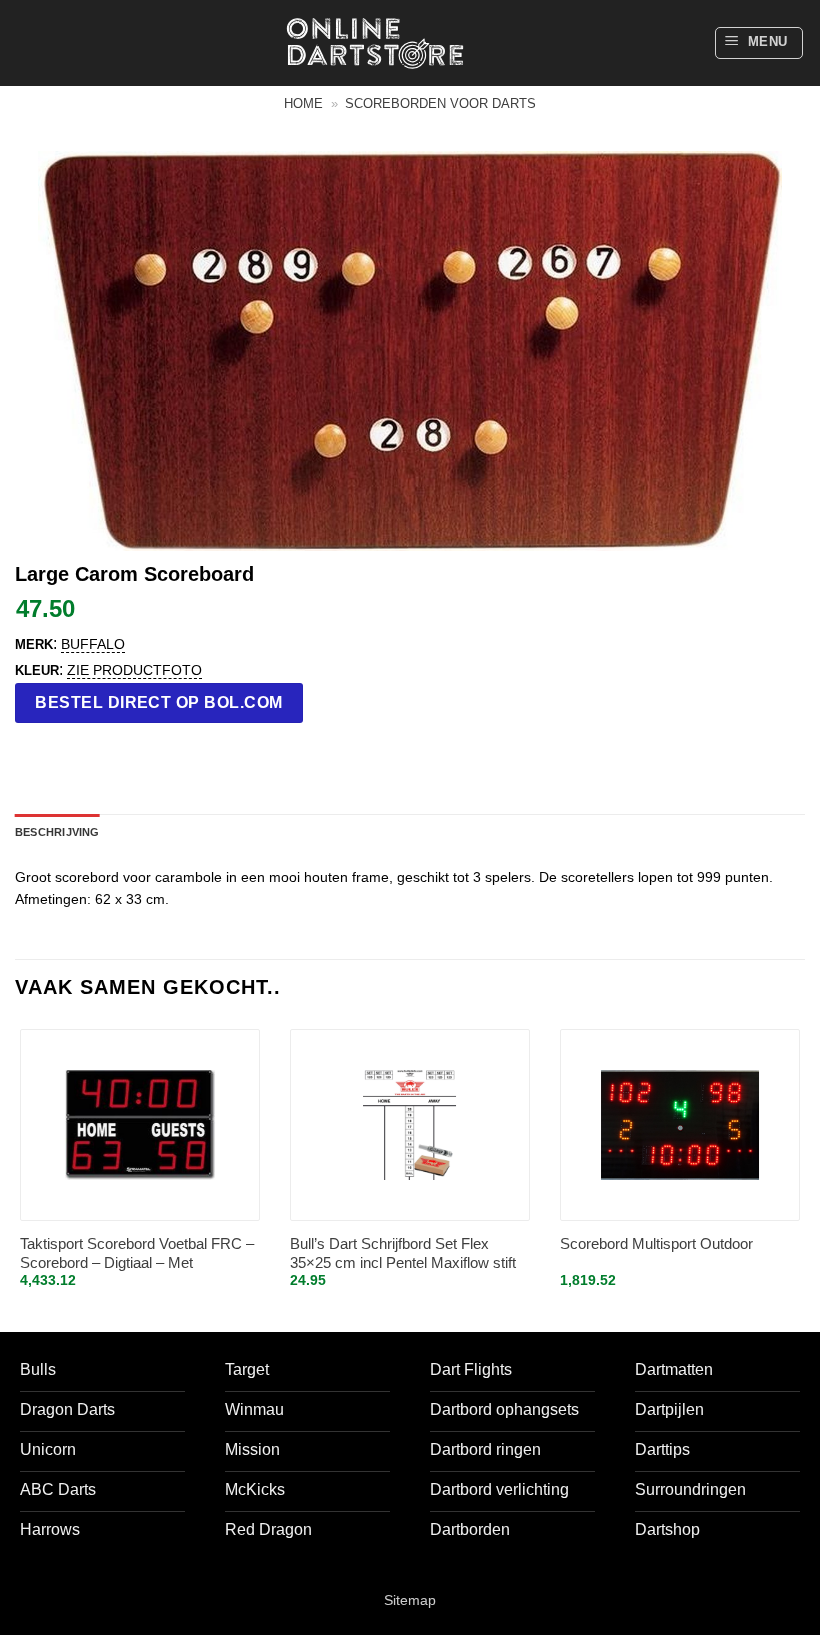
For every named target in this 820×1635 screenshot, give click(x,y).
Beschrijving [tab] (57, 832)
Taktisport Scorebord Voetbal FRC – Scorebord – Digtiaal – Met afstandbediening (137, 1254)
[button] (759, 43)
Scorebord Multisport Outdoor (656, 1243)
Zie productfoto (134, 670)
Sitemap (410, 1600)
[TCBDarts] (375, 43)
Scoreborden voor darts (440, 103)
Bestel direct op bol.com (159, 702)
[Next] (804, 1176)
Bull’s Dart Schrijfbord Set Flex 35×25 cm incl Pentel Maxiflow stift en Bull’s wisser (403, 1254)
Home (303, 103)
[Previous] (16, 1176)
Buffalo (93, 644)
